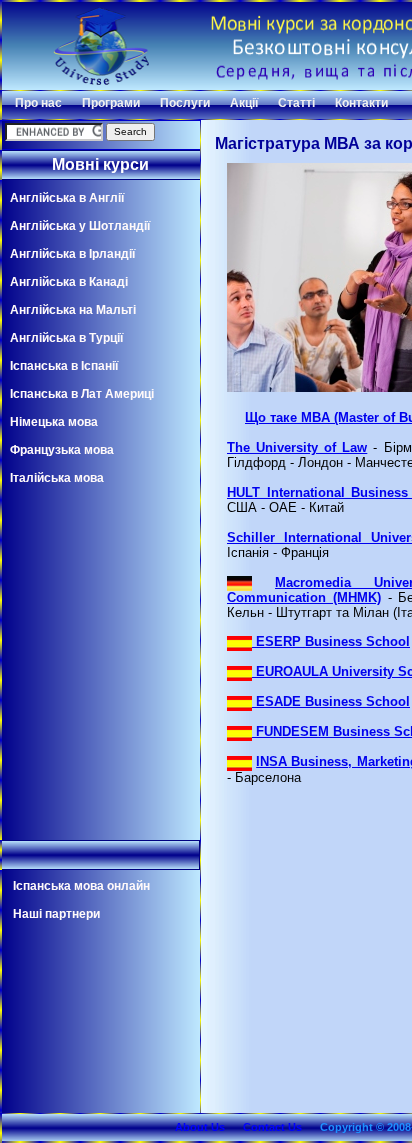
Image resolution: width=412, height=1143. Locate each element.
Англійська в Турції (66, 338)
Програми (111, 103)
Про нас (38, 103)
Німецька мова (54, 422)
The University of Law (297, 447)
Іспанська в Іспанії (64, 366)
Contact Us (272, 1127)
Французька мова (62, 450)
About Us (200, 1127)
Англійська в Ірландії (72, 254)
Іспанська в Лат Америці (82, 394)
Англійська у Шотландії (80, 226)
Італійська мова (57, 478)
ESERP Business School (331, 641)
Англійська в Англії (67, 198)
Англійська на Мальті (73, 310)
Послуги (185, 103)
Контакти (361, 103)
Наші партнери (56, 914)
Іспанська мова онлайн (81, 886)
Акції (244, 103)
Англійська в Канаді (69, 282)
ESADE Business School (331, 701)
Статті (296, 103)
